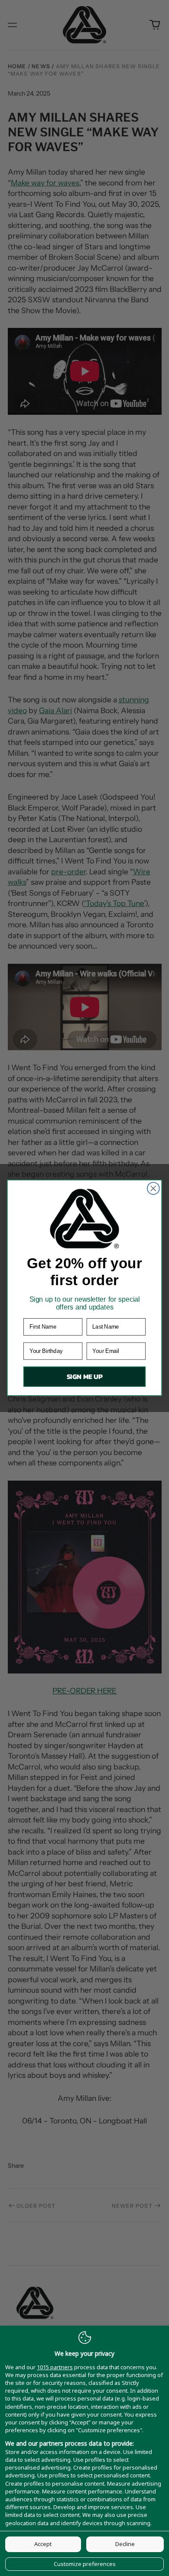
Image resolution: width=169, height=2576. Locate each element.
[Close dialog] (153, 1189)
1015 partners (55, 2367)
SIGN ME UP (85, 1377)
